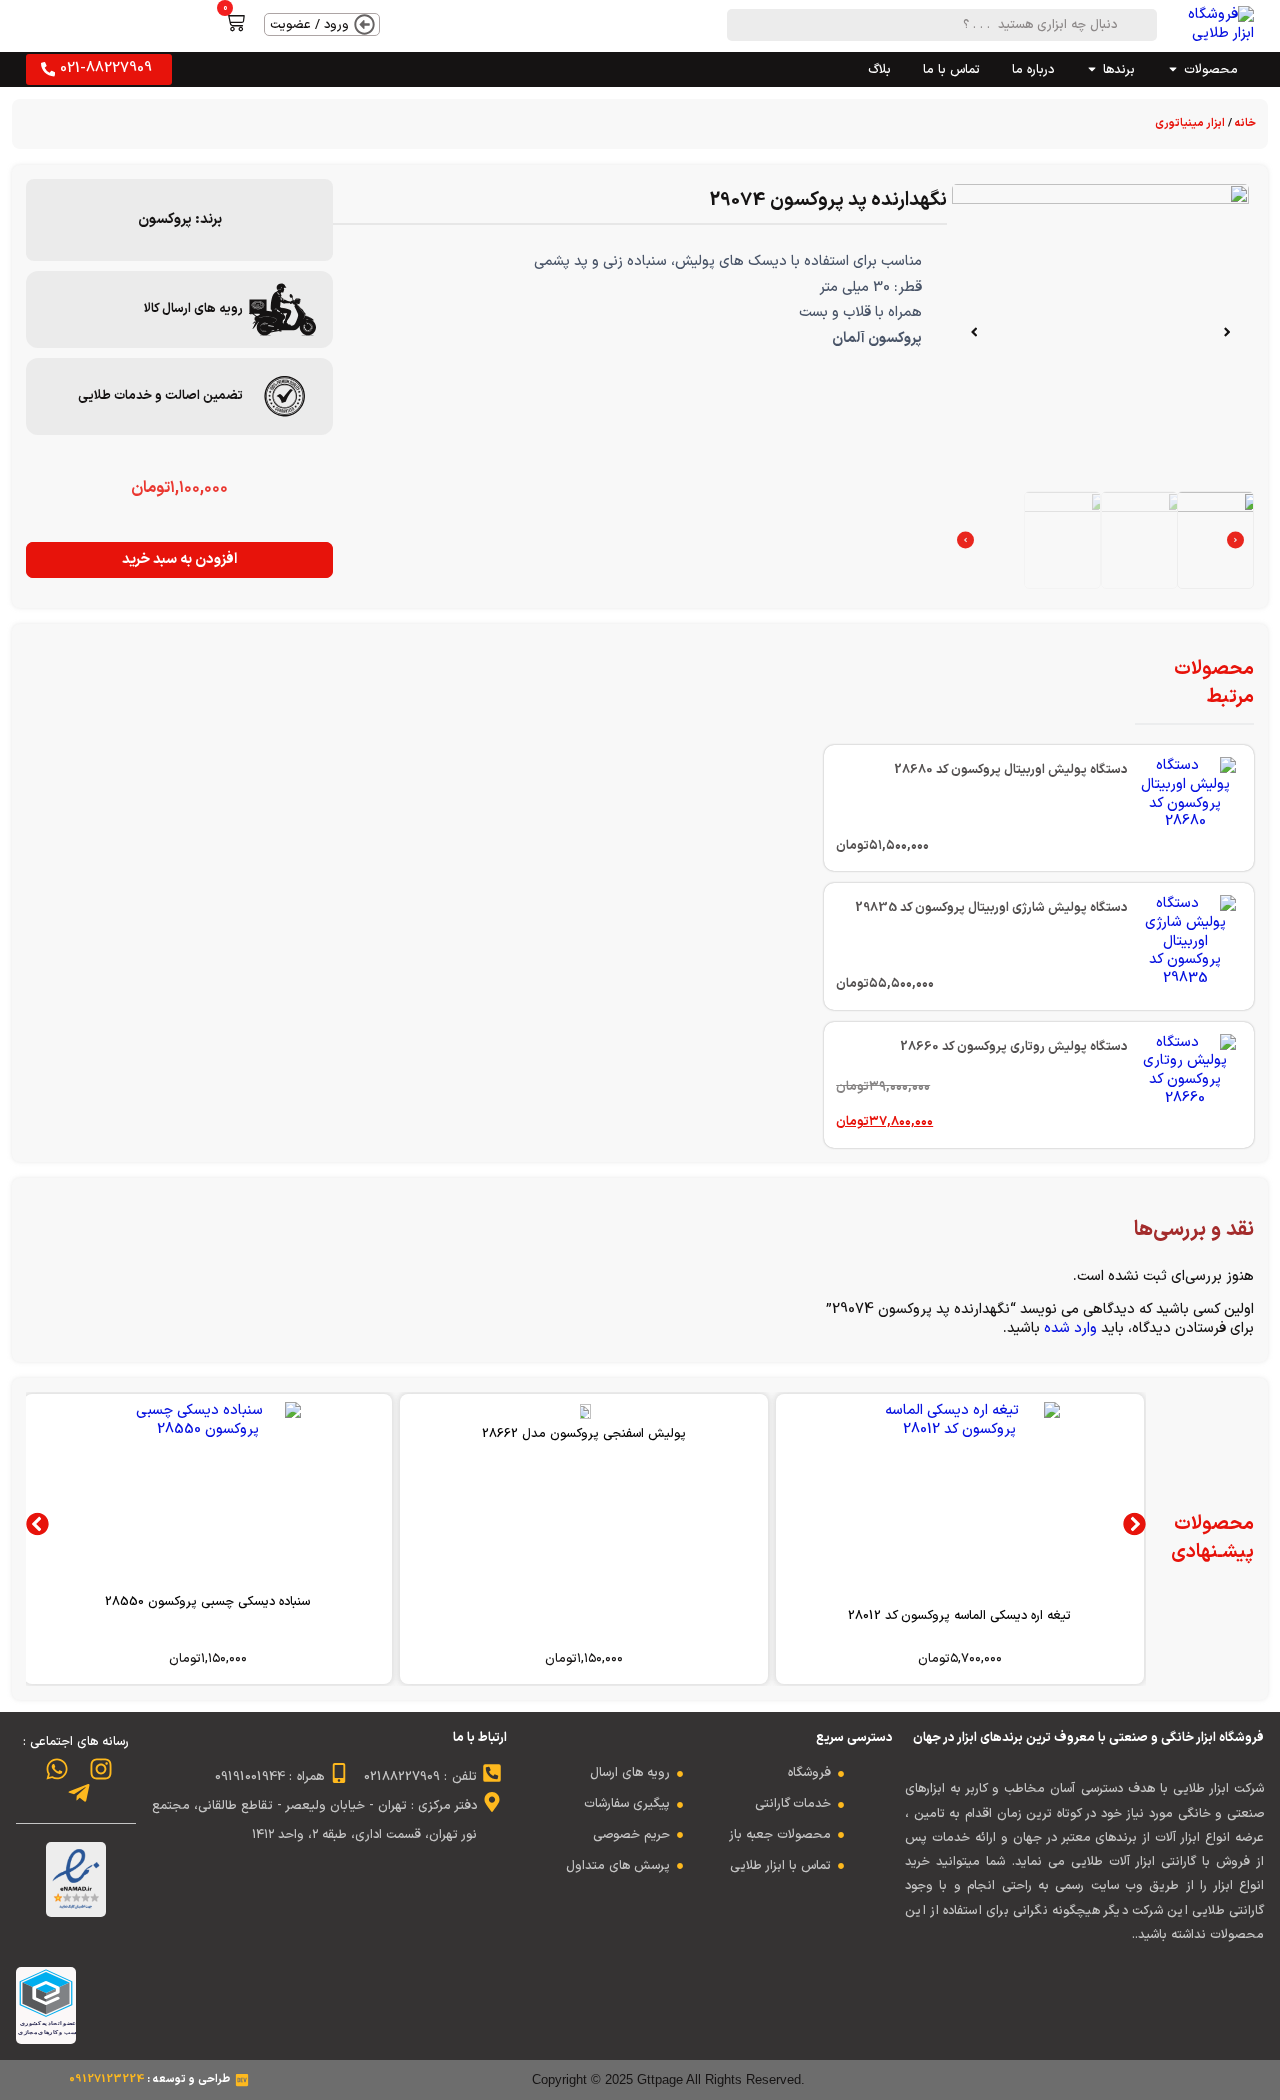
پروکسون (165, 219)
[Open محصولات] (1173, 69)
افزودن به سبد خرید (179, 559)
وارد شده (1070, 1328)
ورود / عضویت (309, 24)
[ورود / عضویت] (364, 24)
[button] (1227, 332)
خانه (1245, 123)
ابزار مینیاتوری (1190, 123)
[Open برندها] (1092, 69)
